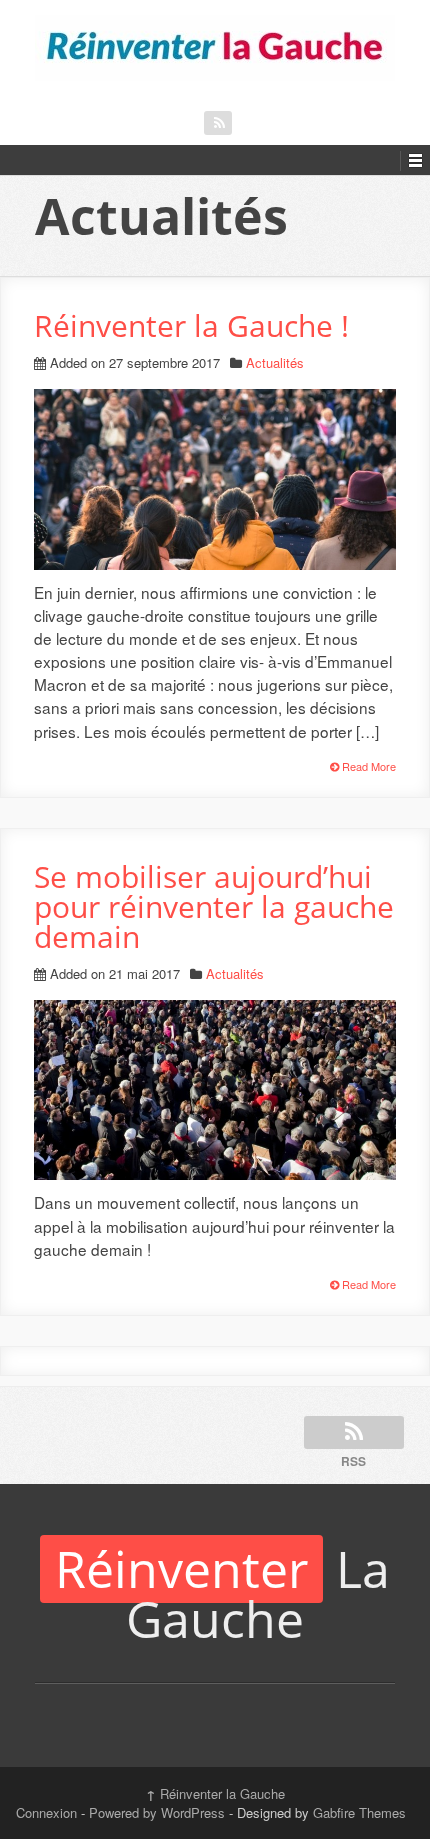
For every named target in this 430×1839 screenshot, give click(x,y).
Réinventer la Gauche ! (191, 325)
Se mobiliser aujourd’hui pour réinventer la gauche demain (214, 906)
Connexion (46, 1812)
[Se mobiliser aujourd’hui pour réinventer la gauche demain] (215, 48)
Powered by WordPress (157, 1812)
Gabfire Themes (359, 1812)
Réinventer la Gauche (215, 1793)
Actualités (275, 362)
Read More (367, 766)
